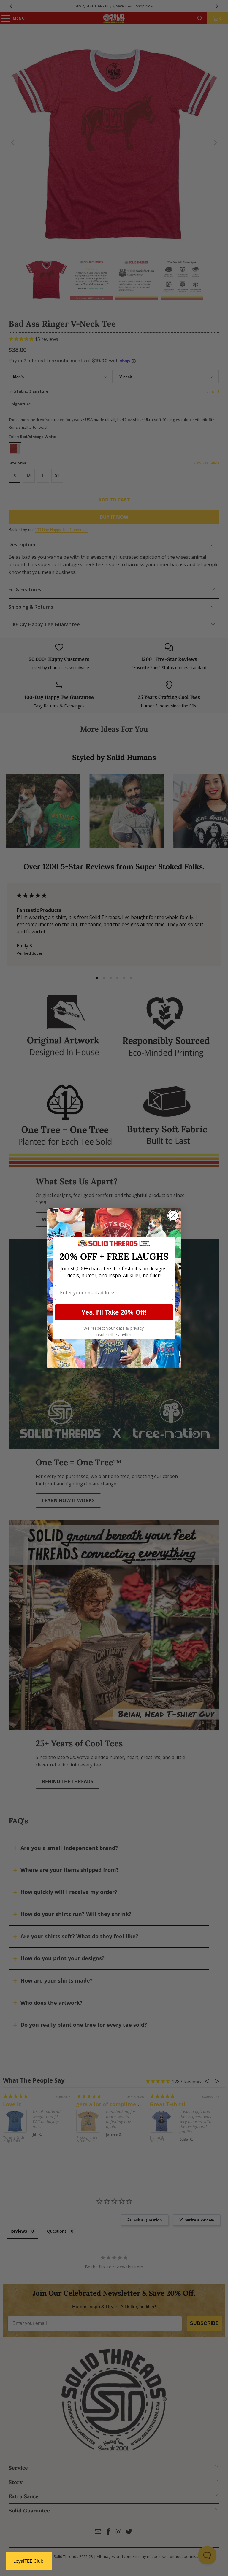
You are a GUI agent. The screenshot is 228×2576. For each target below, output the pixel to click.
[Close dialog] (173, 1216)
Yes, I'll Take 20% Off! (114, 1312)
